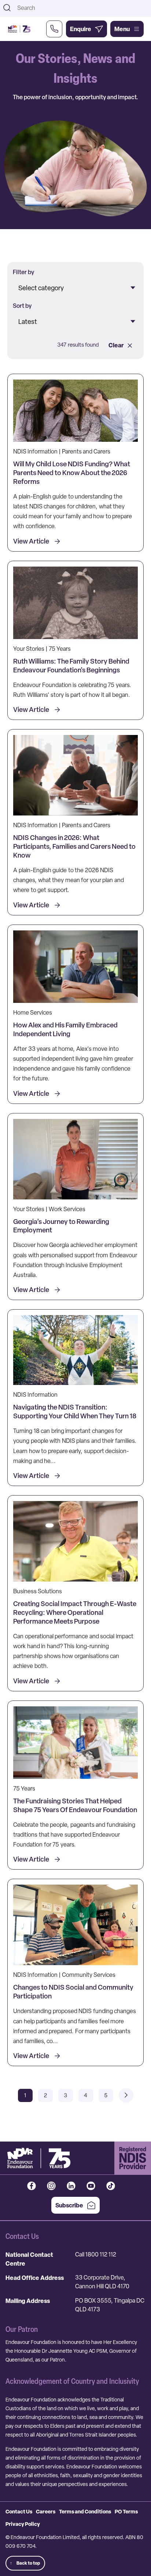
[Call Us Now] (54, 29)
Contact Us (19, 2511)
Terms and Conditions (85, 2511)
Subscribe (69, 2205)
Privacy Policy (23, 2524)
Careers (46, 2511)
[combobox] (82, 8)
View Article (31, 541)
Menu (122, 29)
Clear (116, 345)
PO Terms (126, 2511)
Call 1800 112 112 (96, 2254)
